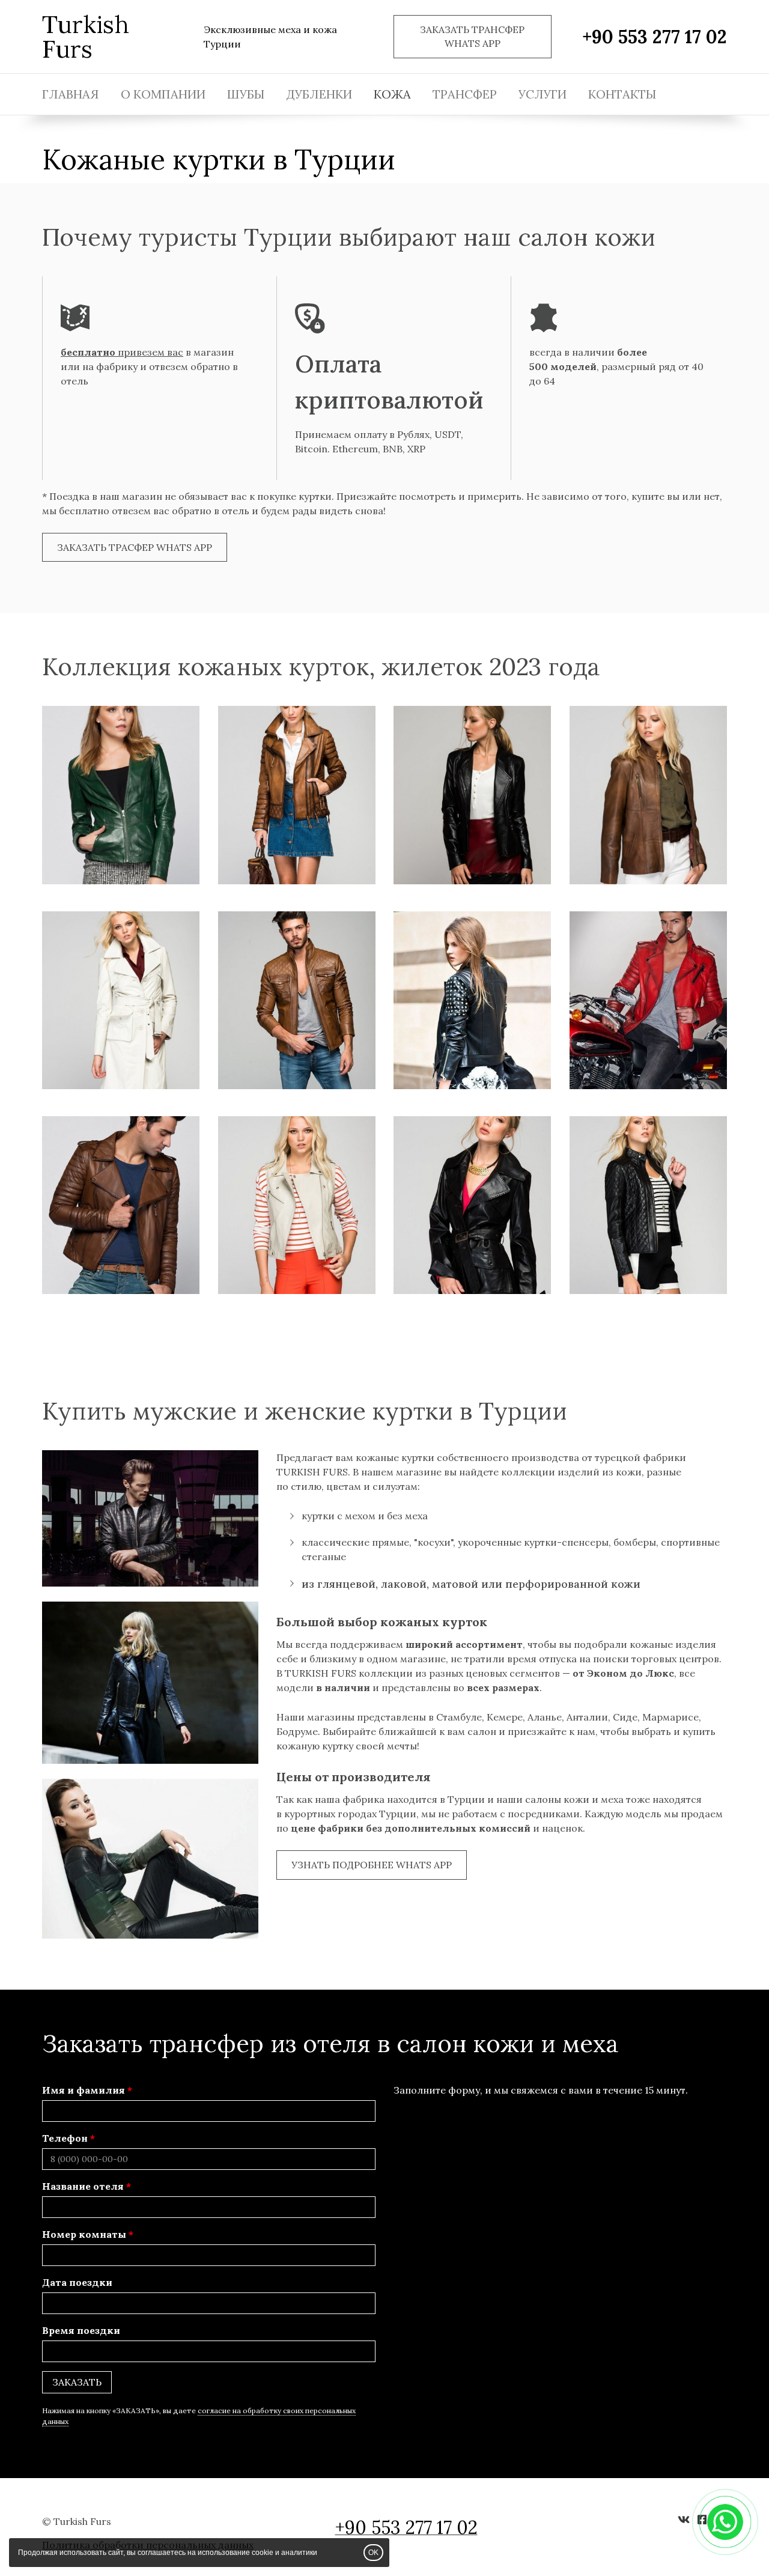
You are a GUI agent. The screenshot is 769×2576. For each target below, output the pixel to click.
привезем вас (122, 352)
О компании (163, 94)
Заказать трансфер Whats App (472, 36)
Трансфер (465, 94)
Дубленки (319, 94)
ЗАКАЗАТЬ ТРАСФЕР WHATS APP (135, 547)
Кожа (392, 94)
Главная (71, 94)
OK (373, 2553)
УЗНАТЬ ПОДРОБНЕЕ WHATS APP (372, 1865)
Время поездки (81, 2330)
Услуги (543, 94)
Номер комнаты (84, 2234)
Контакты (622, 94)
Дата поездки (77, 2282)
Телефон (65, 2138)
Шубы (246, 94)
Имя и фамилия (84, 2090)
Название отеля (83, 2186)
